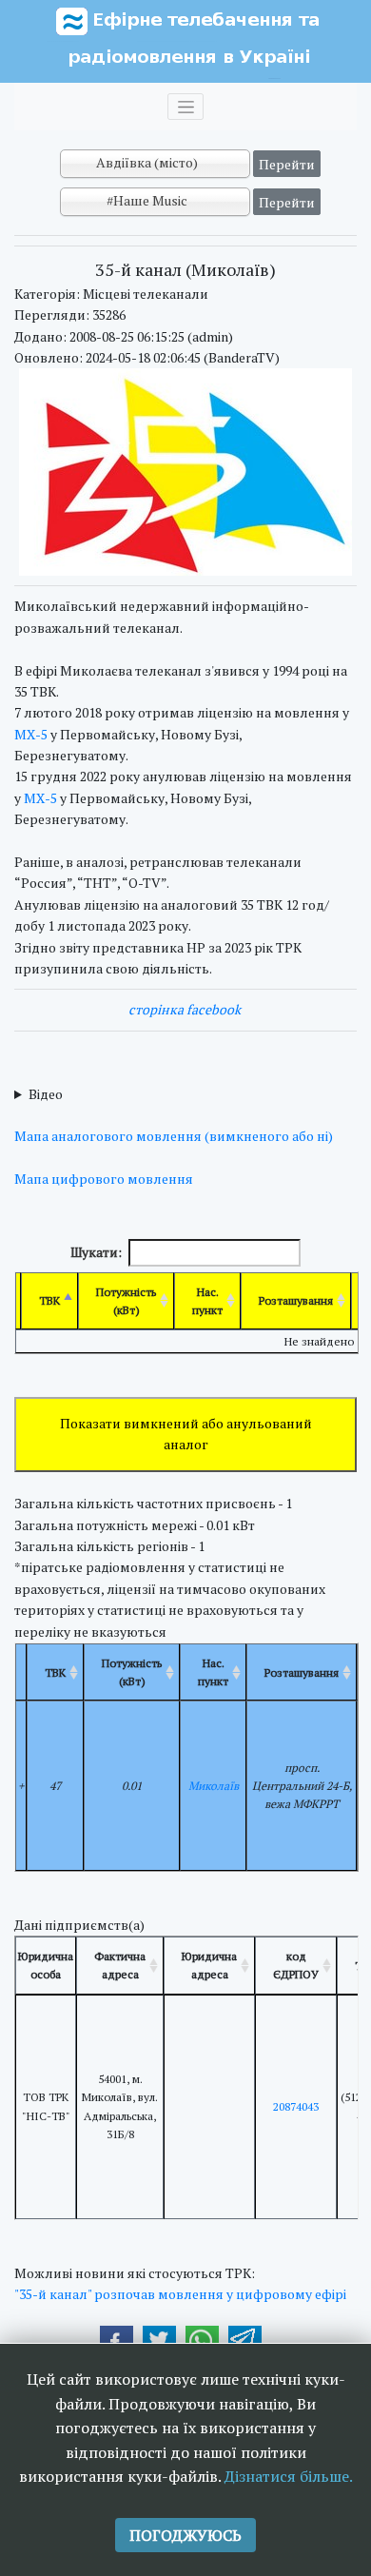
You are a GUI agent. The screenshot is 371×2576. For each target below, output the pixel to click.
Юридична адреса (209, 1965)
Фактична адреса (120, 1965)
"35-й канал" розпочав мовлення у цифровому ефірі (180, 2294)
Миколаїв (214, 1786)
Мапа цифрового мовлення (104, 1179)
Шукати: (96, 1252)
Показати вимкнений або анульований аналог (186, 1434)
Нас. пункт (207, 1301)
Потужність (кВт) (126, 1301)
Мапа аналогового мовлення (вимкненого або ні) (174, 1136)
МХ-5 (31, 734)
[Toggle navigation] (185, 107)
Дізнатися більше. (289, 2476)
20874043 (296, 2106)
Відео (46, 1094)
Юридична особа (46, 1965)
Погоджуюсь (185, 2535)
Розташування (296, 1300)
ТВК (49, 1300)
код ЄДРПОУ (296, 1965)
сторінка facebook (185, 1009)
